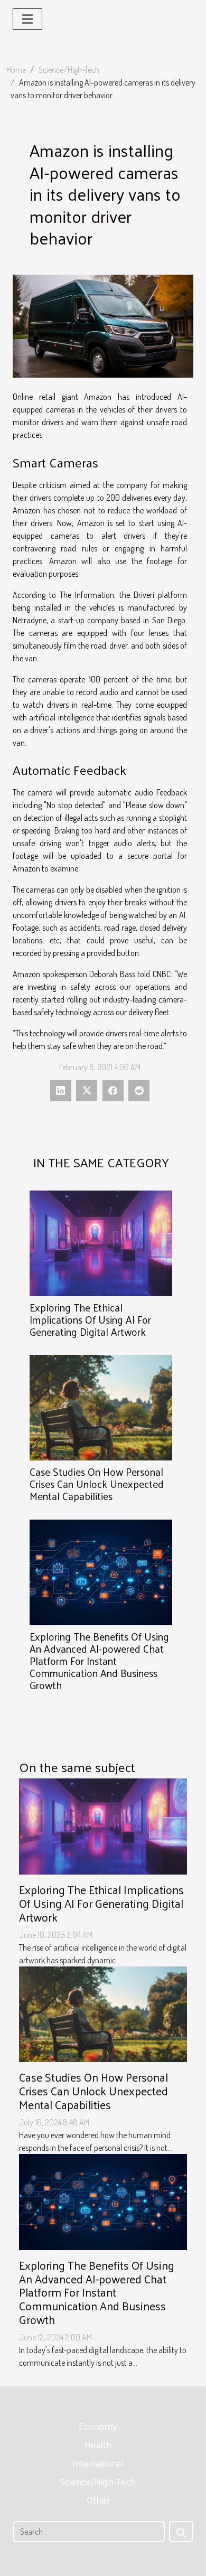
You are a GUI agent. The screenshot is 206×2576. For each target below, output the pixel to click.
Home (16, 70)
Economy (98, 2426)
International (98, 2463)
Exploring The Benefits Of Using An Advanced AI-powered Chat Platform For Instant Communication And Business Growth (99, 1661)
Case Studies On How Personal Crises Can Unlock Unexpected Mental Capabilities (97, 1484)
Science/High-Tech (69, 70)
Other (98, 2500)
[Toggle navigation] (27, 19)
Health (98, 2444)
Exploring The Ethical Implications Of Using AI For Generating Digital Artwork (90, 1319)
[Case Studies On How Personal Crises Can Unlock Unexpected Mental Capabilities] (101, 1408)
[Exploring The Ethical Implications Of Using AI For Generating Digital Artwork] (101, 1243)
